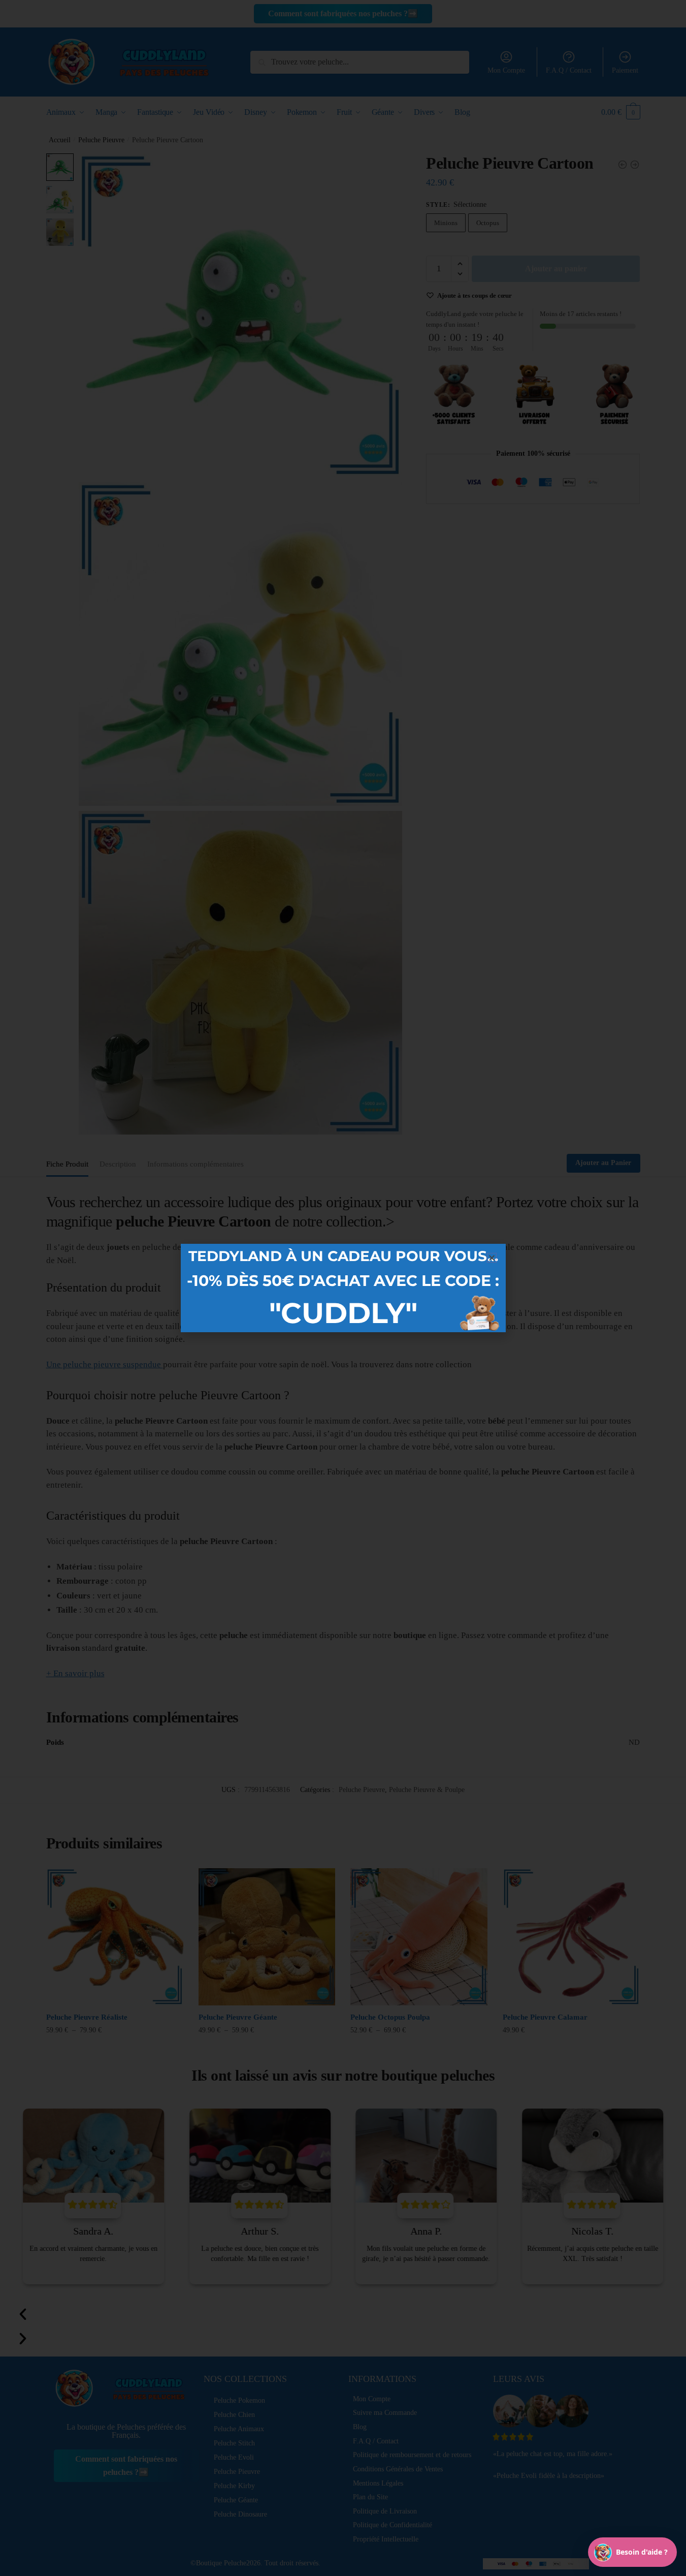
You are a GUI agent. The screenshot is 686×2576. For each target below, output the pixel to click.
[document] (343, 1288)
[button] (492, 1258)
